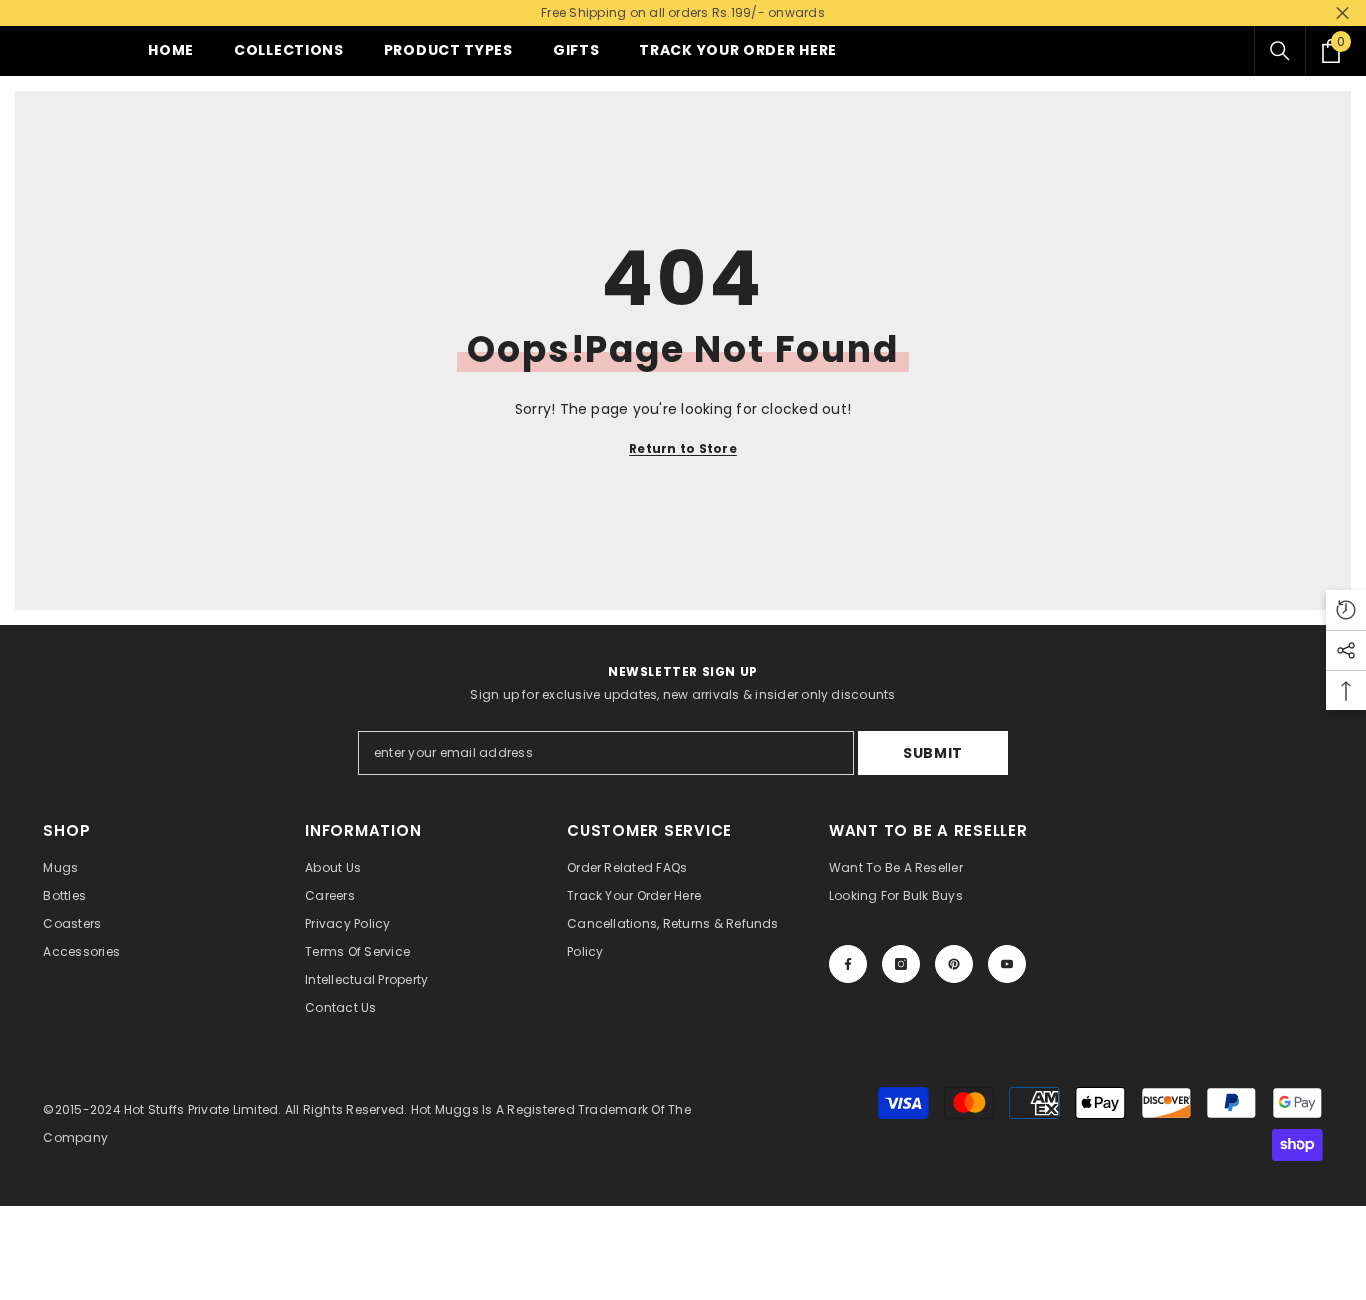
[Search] (1280, 51)
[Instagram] (901, 964)
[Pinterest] (954, 964)
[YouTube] (1007, 964)
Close (1342, 13)
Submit (933, 753)
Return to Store (683, 448)
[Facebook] (848, 964)
